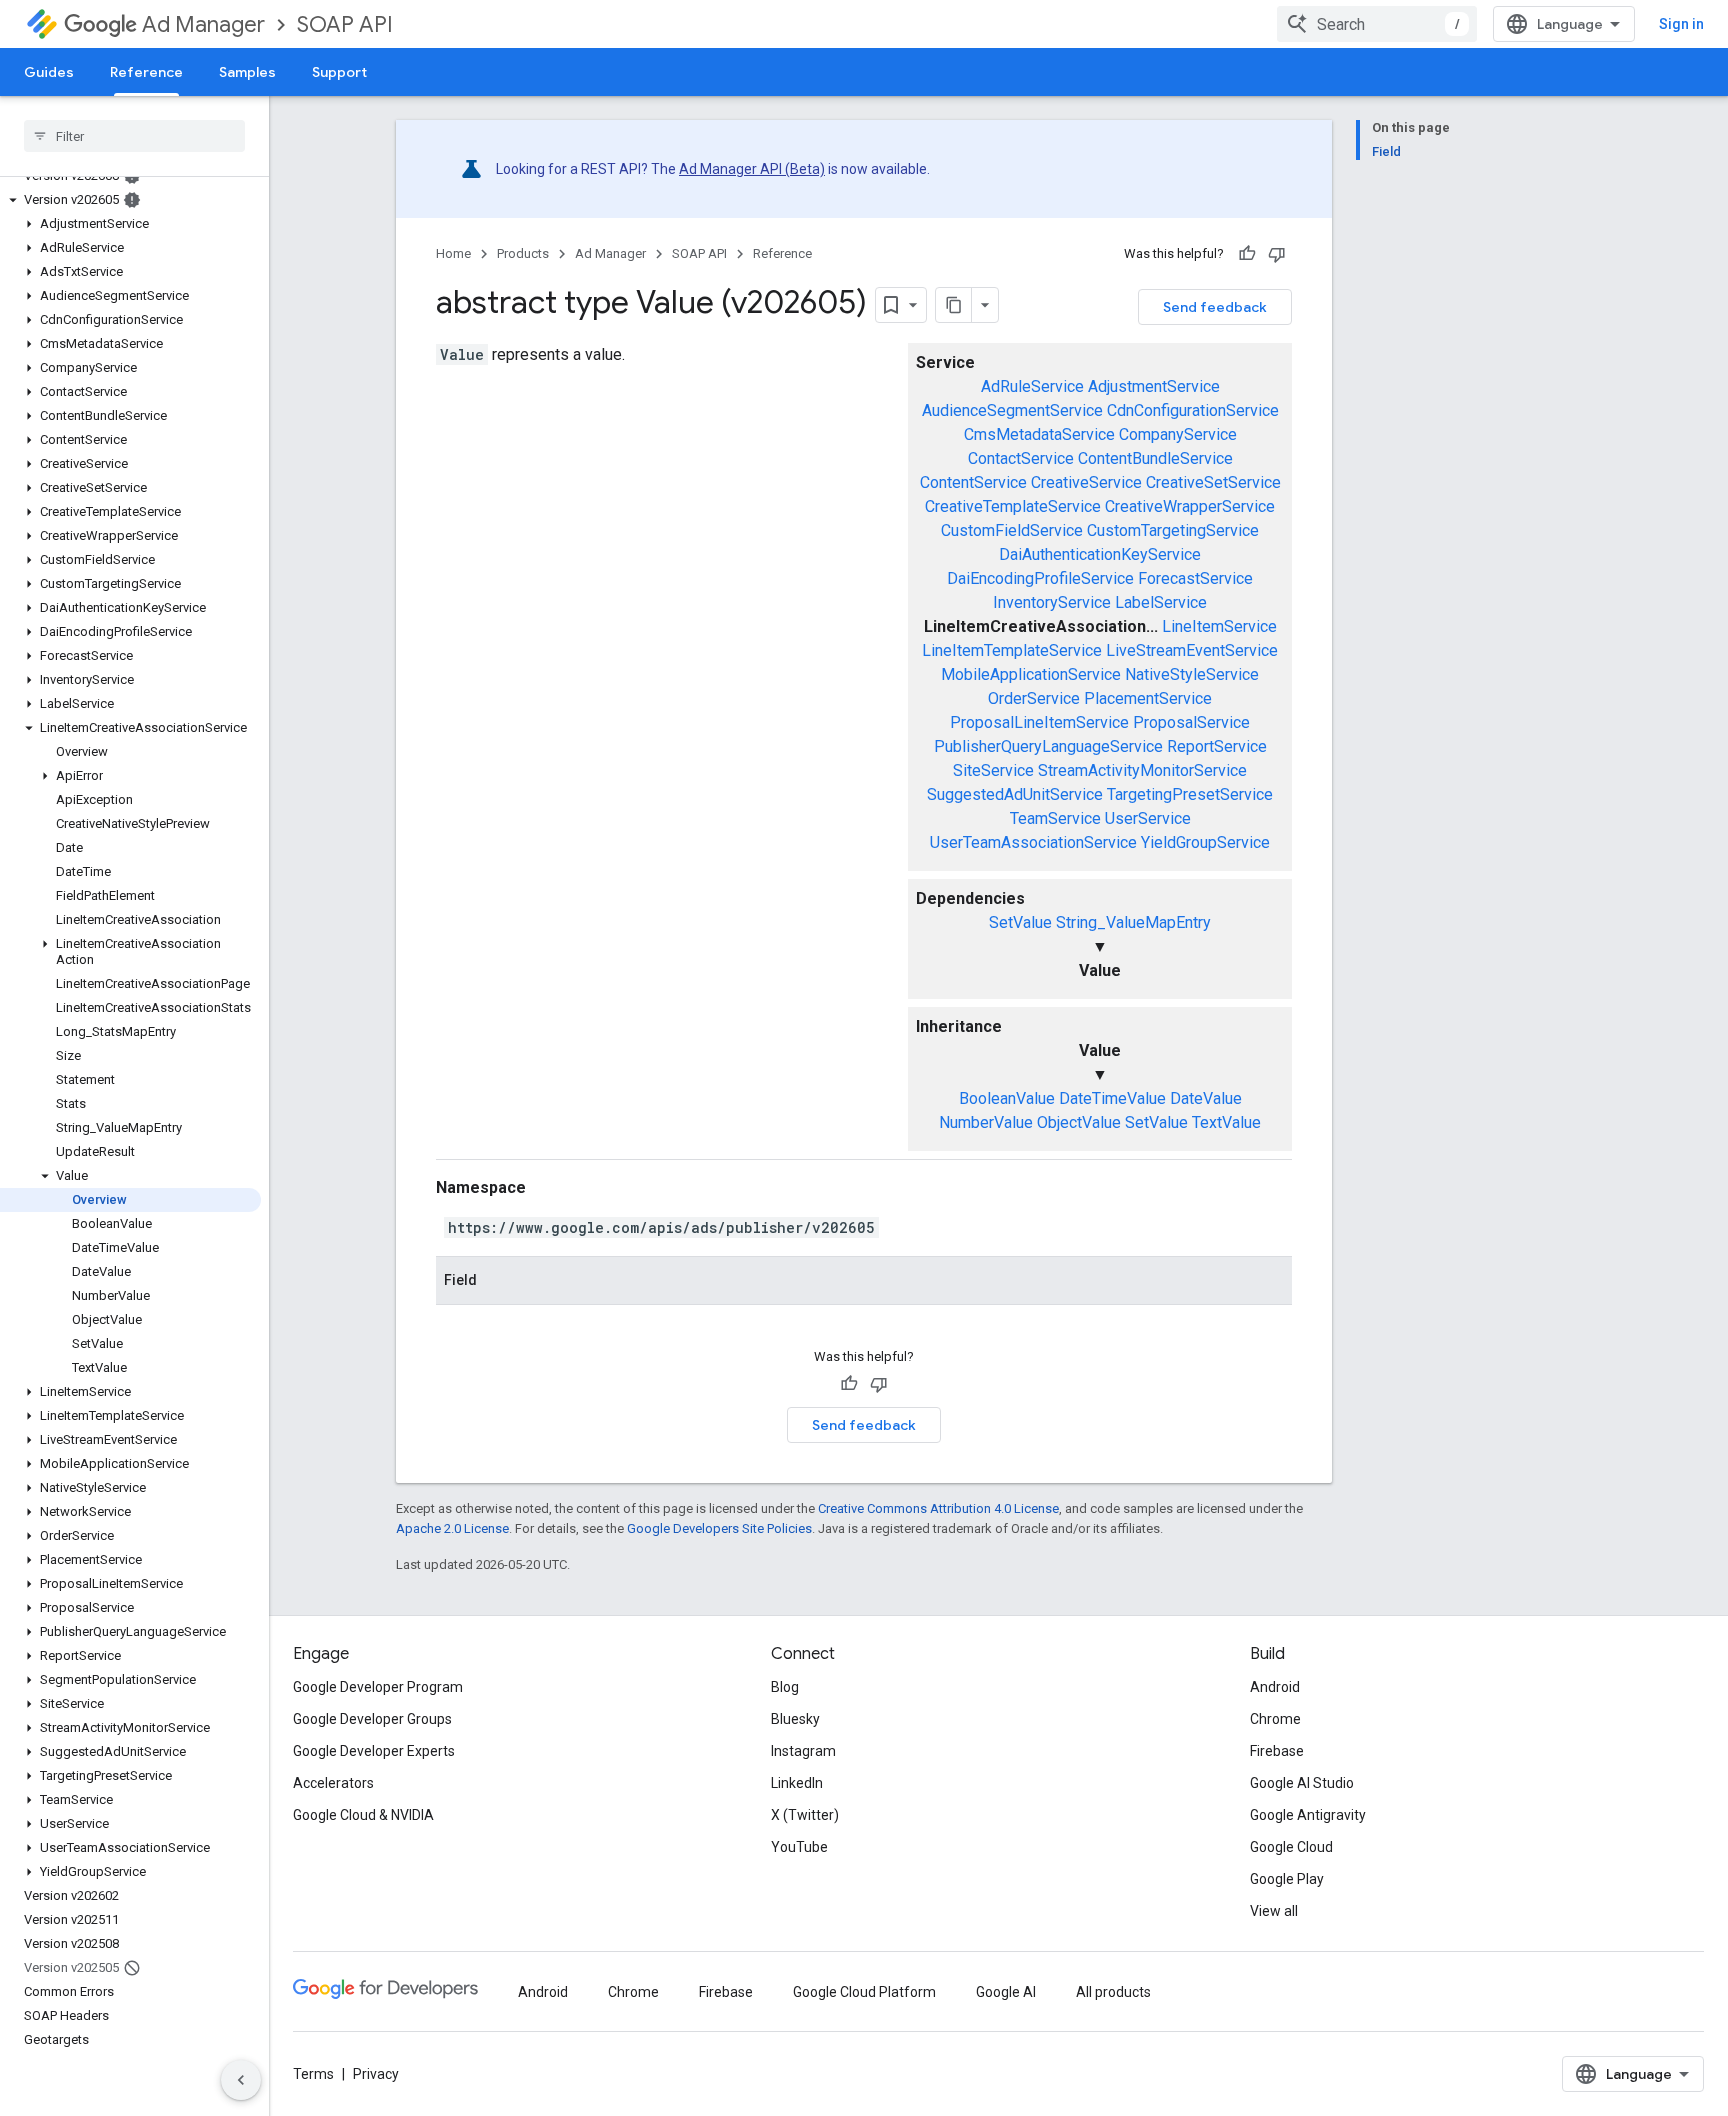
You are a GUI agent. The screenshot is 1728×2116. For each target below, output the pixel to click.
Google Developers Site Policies (719, 1528)
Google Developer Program (378, 1687)
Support (339, 72)
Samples (247, 72)
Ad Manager (203, 24)
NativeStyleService (1192, 674)
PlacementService (1148, 698)
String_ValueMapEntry (1133, 922)
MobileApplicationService (1031, 674)
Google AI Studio (1302, 1783)
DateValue (1206, 1098)
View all (1274, 1911)
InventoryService (1052, 602)
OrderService (1034, 698)
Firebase (1277, 1751)
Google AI (1006, 1992)
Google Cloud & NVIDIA (363, 1815)
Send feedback (1215, 307)
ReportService (1217, 746)
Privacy (376, 2074)
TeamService (1055, 818)
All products (1113, 1992)
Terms (313, 2074)
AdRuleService (1032, 386)
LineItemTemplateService (1012, 650)
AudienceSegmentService (1012, 410)
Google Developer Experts (374, 1751)
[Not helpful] (1277, 254)
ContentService (973, 482)
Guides (49, 72)
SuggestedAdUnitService (1015, 794)
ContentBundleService (1155, 458)
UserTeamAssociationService (1033, 842)
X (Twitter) (805, 1815)
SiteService (993, 770)
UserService (1148, 818)
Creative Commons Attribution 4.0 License (938, 1508)
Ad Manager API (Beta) (752, 169)
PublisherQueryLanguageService (1048, 746)
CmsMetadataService (1039, 434)
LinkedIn (797, 1783)
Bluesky (795, 1719)
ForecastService (1195, 578)
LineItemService (1219, 626)
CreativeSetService (1213, 482)
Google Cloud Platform (864, 1992)
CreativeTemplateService (1013, 506)
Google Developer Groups (372, 1719)
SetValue (1020, 922)
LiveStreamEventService (1192, 650)
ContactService (1021, 458)
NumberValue (986, 1122)
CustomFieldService (1012, 530)
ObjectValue (1079, 1122)
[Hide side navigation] (241, 2080)
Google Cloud (1291, 1847)
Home (453, 253)
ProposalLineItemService (1039, 722)
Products (523, 253)
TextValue (1226, 1122)
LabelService (1161, 602)
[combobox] (1377, 24)
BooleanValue (1007, 1098)
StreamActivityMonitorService (1142, 770)
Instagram (803, 1751)
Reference (146, 72)
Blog (785, 1687)
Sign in (1681, 24)
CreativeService (1086, 482)
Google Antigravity (1308, 1815)
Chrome (1275, 1719)
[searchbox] (134, 136)
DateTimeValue (1112, 1098)
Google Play (1287, 1879)
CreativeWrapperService (1190, 506)
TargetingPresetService (1190, 794)
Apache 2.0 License (452, 1528)
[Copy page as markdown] (954, 305)
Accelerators (333, 1783)
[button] (130, 200)
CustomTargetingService (1173, 530)
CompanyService (1178, 434)
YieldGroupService (1205, 842)
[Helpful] (1247, 254)
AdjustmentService (1154, 386)
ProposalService (1191, 722)
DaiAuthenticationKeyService (1100, 554)
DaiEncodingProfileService (1040, 578)
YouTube (799, 1847)
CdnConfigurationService (1193, 410)
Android (1275, 1687)
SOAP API (345, 24)
